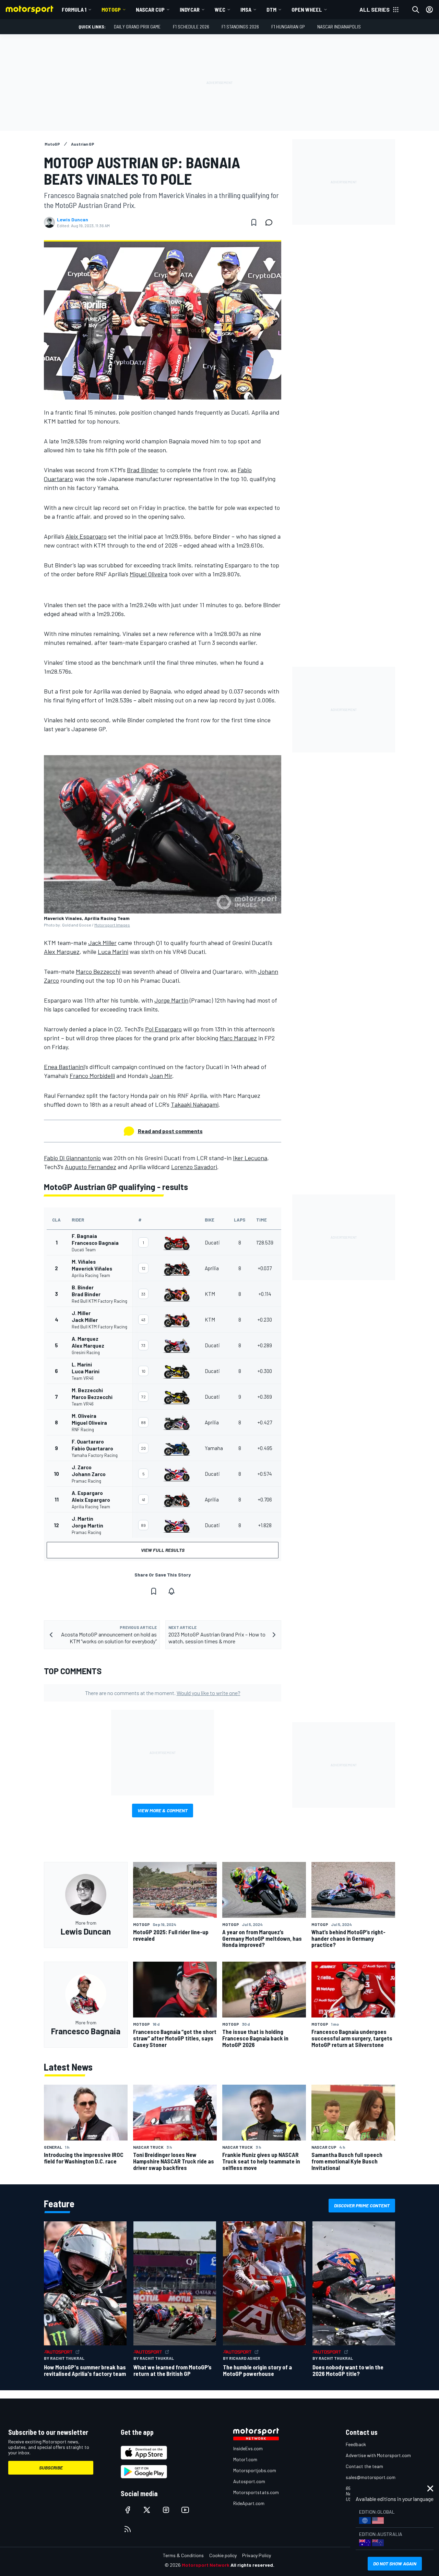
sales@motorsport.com (371, 2477)
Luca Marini (113, 952)
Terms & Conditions (183, 2555)
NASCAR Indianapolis (339, 27)
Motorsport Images (112, 925)
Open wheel (307, 9)
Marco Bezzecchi (98, 971)
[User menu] (429, 10)
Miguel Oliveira (149, 574)
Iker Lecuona (250, 1158)
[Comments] (271, 222)
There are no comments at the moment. (163, 1693)
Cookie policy (223, 2555)
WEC (220, 9)
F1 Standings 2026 (240, 27)
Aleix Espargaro (86, 536)
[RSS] (128, 2529)
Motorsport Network (206, 2565)
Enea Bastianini (64, 1067)
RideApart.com (249, 2503)
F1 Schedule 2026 (191, 27)
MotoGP (111, 9)
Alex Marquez (62, 952)
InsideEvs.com (248, 2448)
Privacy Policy (257, 2555)
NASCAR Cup (150, 9)
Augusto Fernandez (91, 1167)
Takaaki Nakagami (195, 1104)
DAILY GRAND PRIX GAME (137, 27)
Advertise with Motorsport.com (378, 2455)
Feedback (356, 2444)
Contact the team (364, 2466)
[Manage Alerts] (171, 1591)
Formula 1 (74, 9)
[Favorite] (254, 222)
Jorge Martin (171, 1000)
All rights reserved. (252, 2565)
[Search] (416, 10)
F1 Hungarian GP (288, 27)
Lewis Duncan (73, 220)
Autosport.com (249, 2481)
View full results (163, 1550)
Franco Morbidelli (92, 1076)
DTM (271, 9)
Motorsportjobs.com (255, 2470)
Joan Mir (161, 1076)
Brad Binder (143, 470)
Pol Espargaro (163, 1029)
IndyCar (190, 9)
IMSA (246, 9)
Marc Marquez (238, 1038)
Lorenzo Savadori (194, 1167)
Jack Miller (102, 943)
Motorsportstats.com (256, 2492)
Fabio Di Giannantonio (72, 1158)
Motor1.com (245, 2459)
